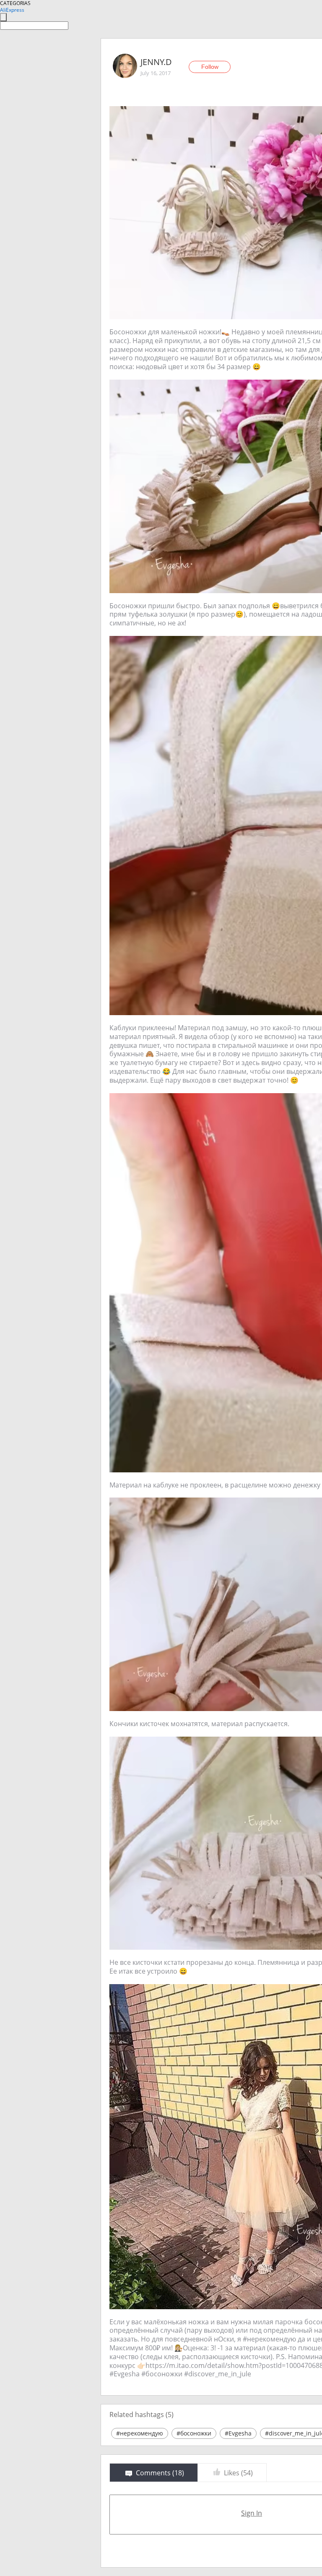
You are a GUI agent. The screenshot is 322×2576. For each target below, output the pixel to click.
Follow (210, 67)
